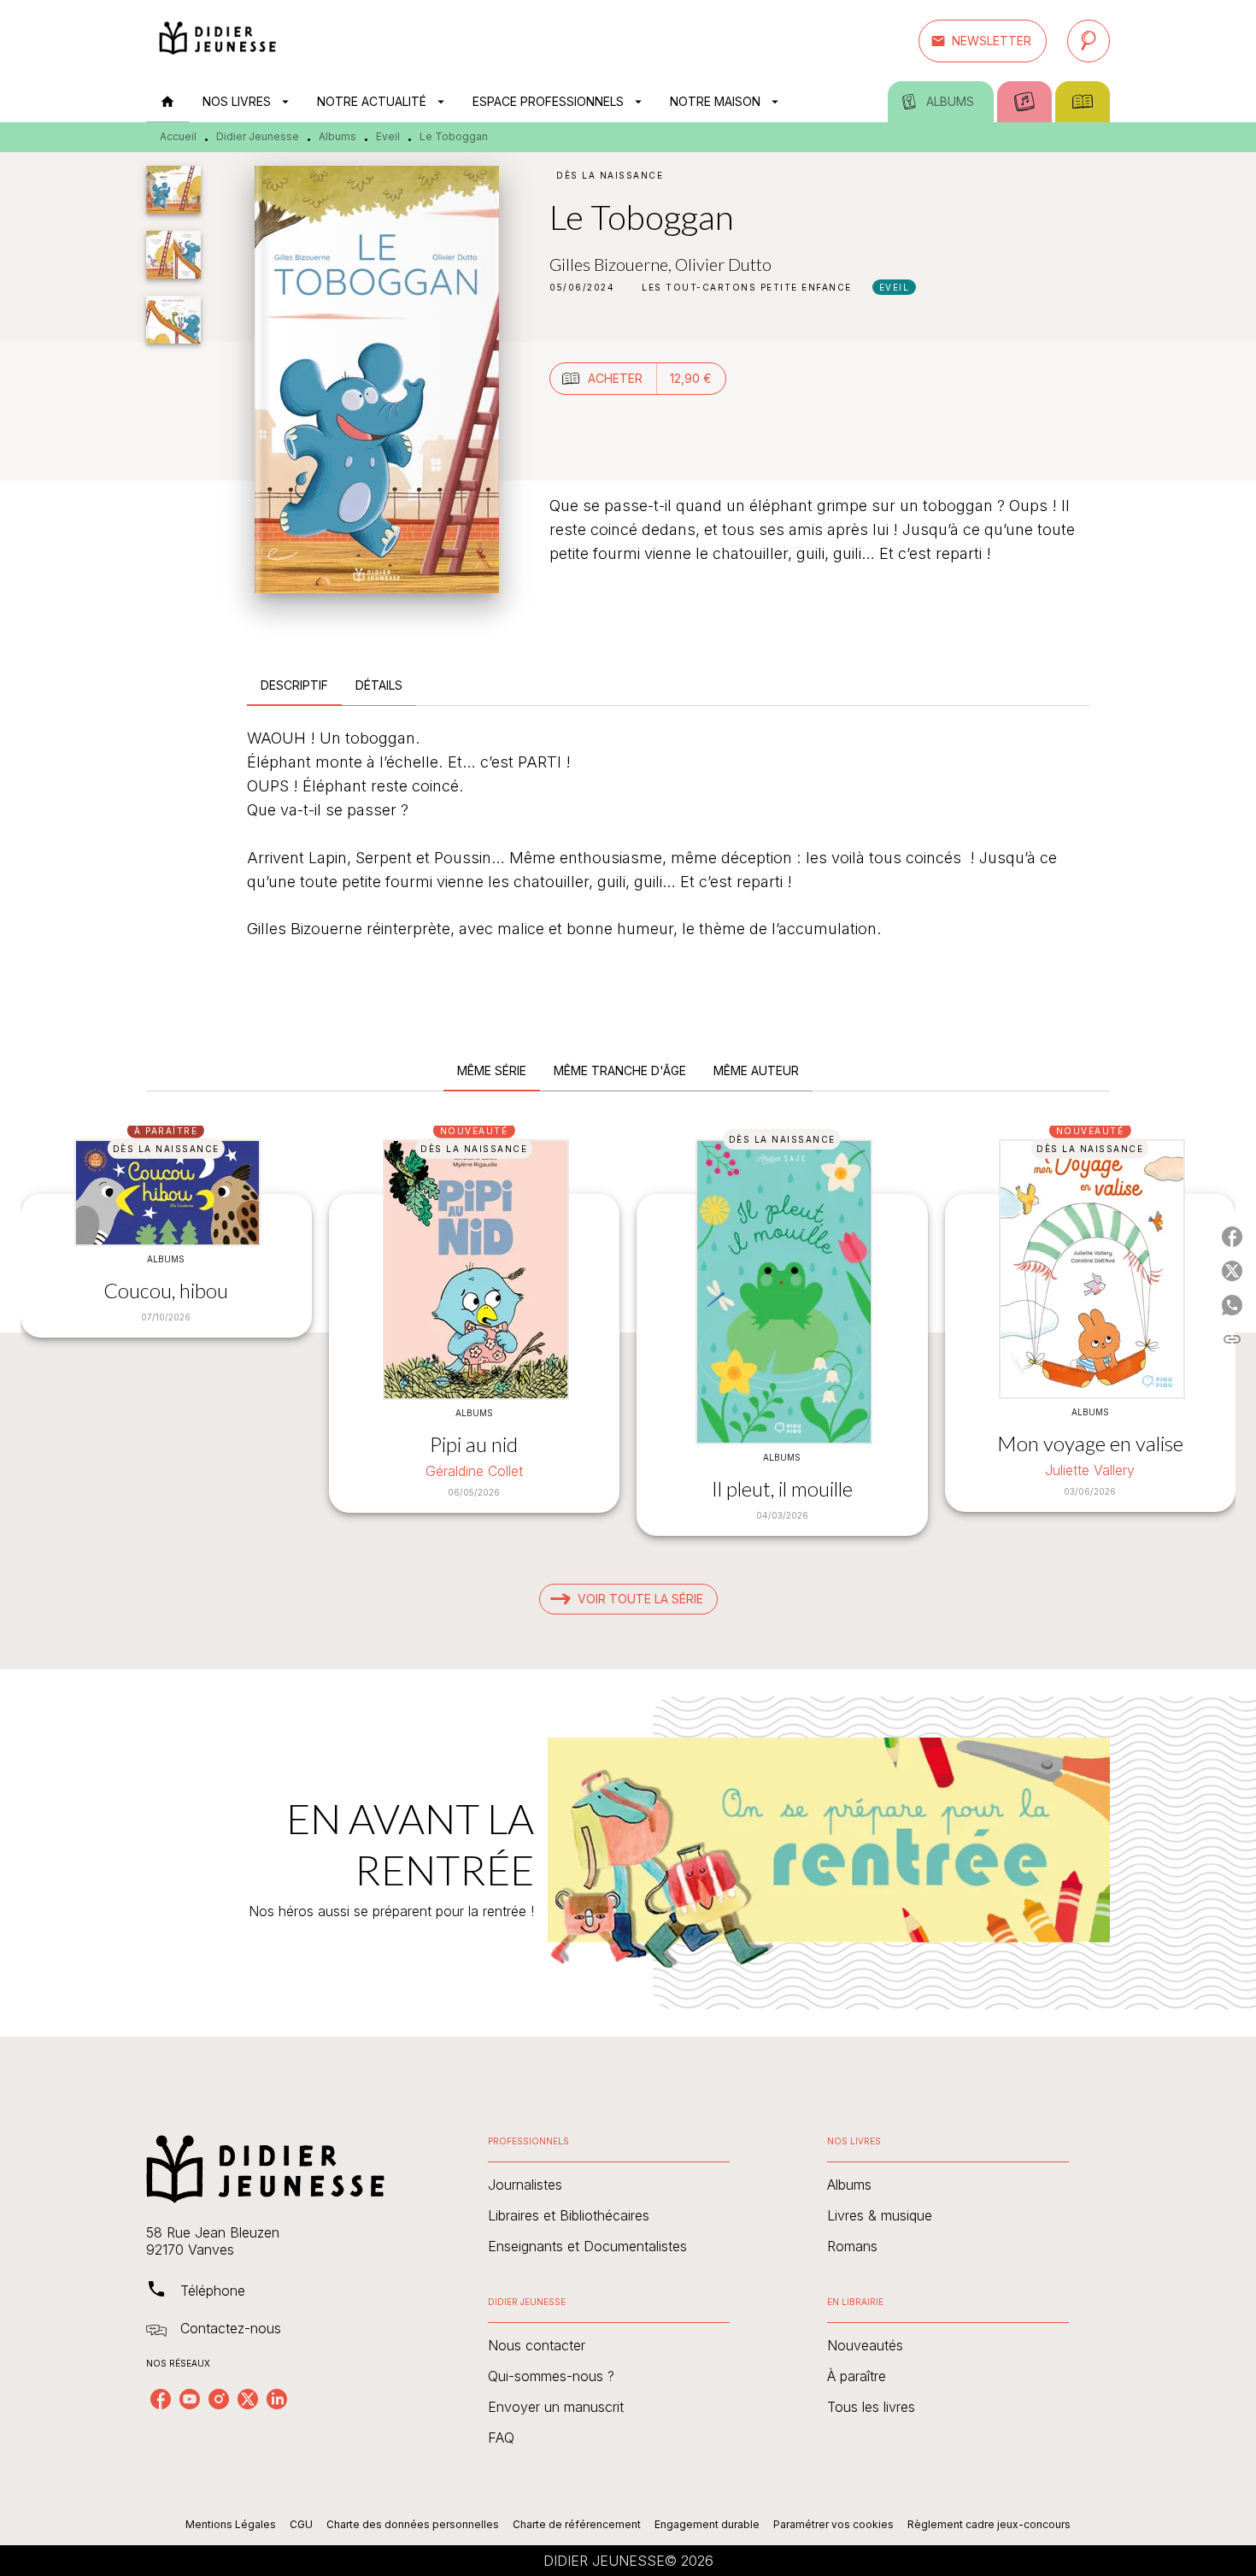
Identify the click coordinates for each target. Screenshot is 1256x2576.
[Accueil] (218, 41)
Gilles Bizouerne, (612, 264)
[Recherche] (1089, 41)
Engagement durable (707, 2524)
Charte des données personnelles (413, 2524)
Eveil (388, 136)
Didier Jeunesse (258, 136)
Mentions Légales (231, 2524)
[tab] (167, 102)
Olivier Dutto (723, 264)
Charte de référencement (577, 2524)
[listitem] (161, 2399)
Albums (337, 136)
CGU (301, 2524)
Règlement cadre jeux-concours (989, 2524)
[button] (983, 41)
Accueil (178, 136)
